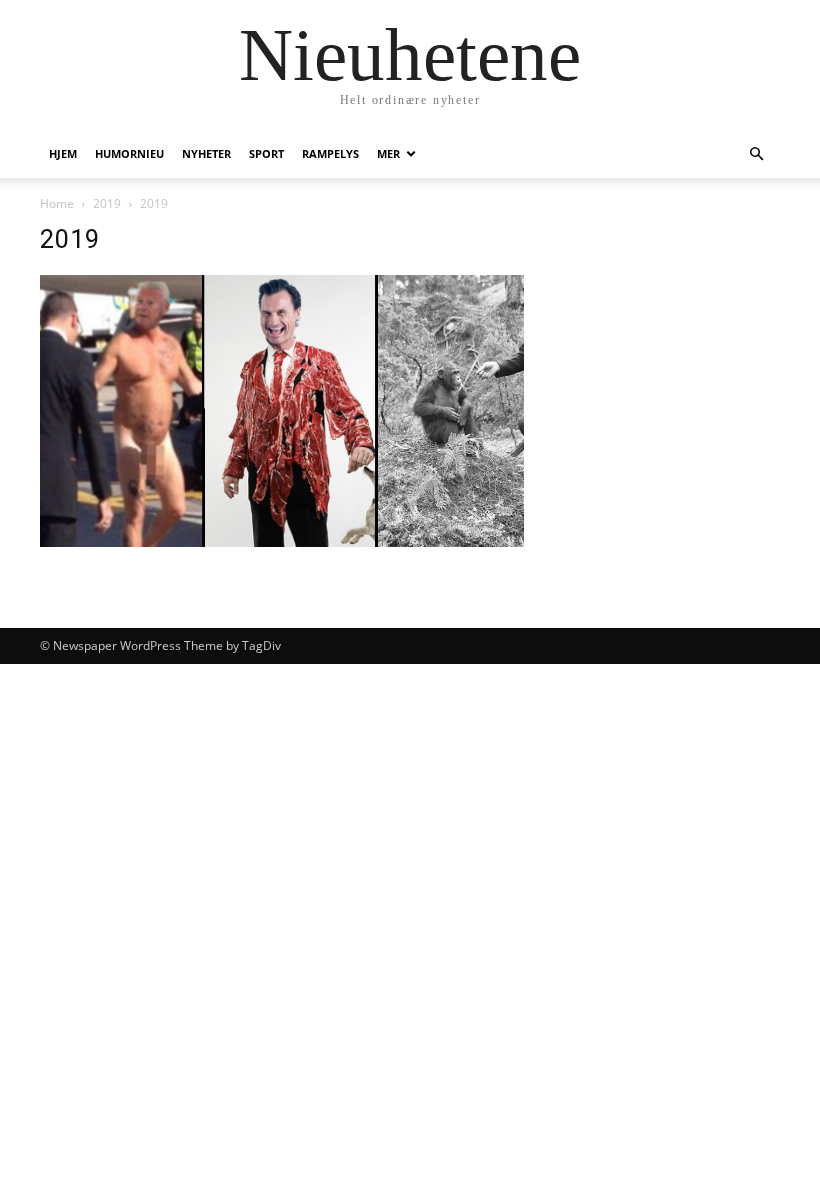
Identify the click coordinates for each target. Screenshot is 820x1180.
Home (57, 203)
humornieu (129, 153)
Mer (388, 153)
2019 (107, 203)
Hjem (63, 153)
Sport (266, 153)
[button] (756, 154)
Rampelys (330, 153)
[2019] (282, 541)
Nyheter (206, 153)
